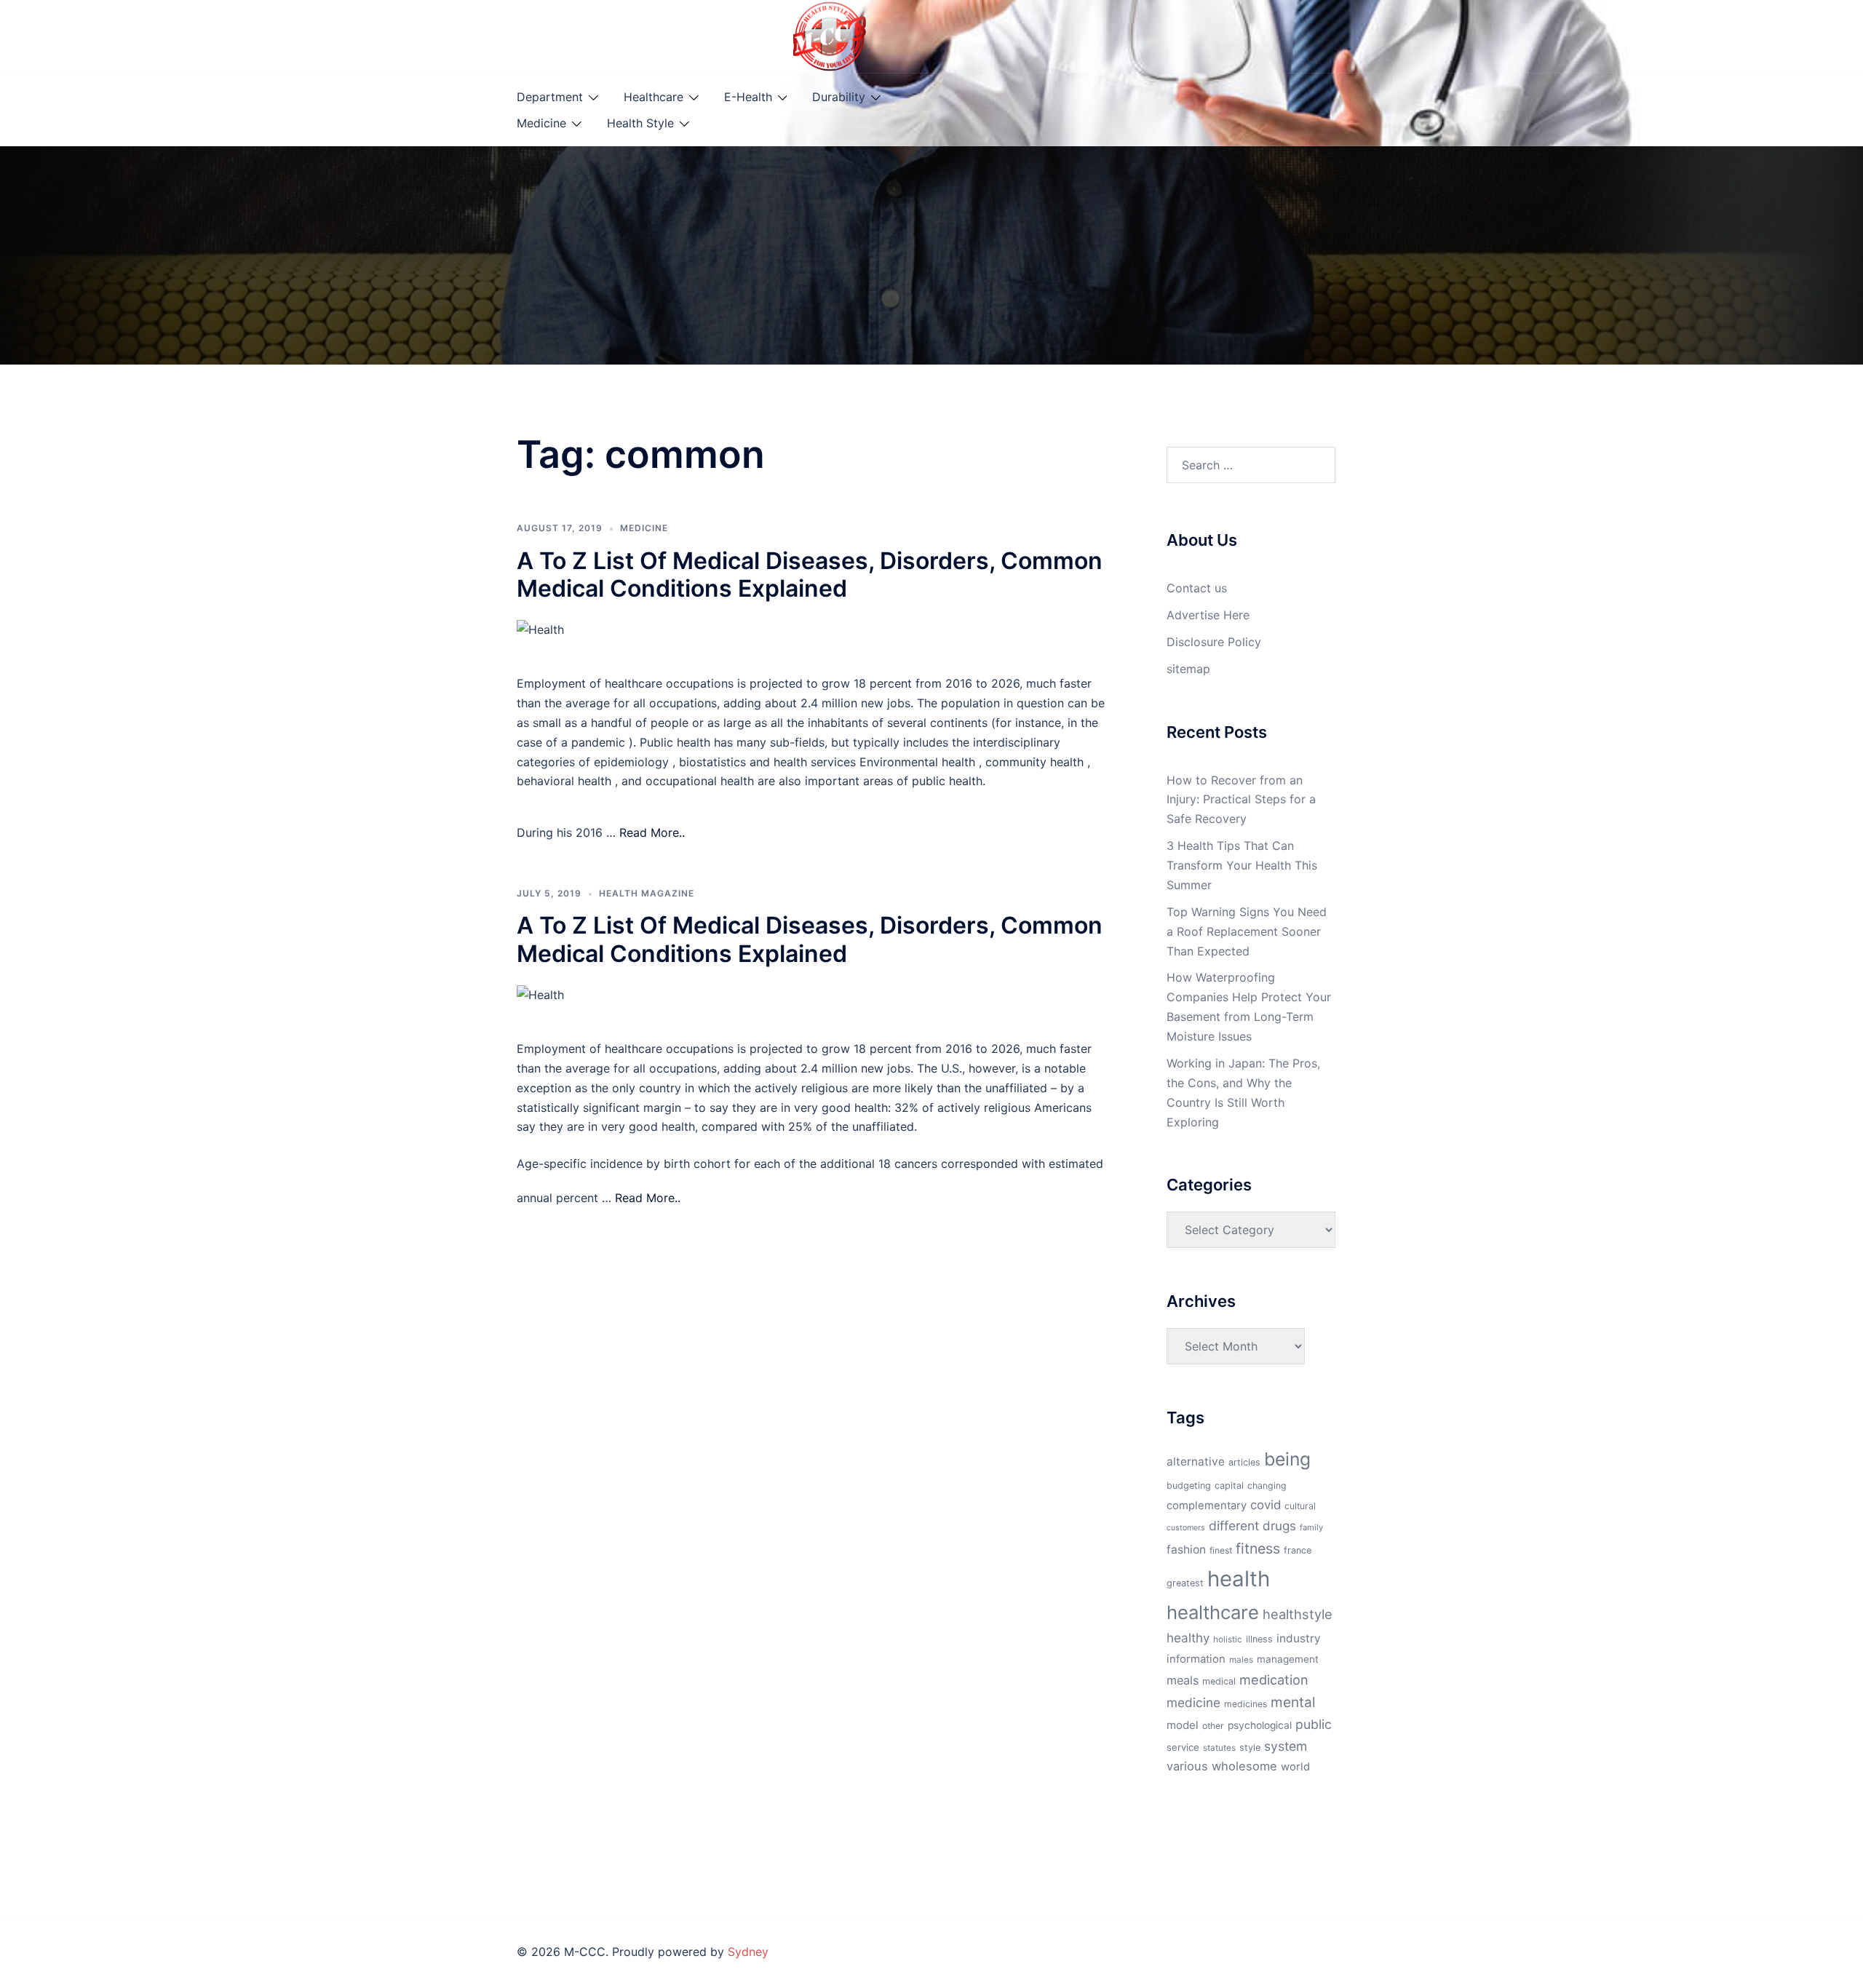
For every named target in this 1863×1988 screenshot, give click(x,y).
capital (1229, 1486)
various (1187, 1766)
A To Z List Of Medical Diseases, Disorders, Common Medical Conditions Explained (810, 574)
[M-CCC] (830, 35)
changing (1267, 1486)
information (1196, 1659)
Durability (839, 97)
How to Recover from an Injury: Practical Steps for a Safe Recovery (1241, 800)
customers (1186, 1528)
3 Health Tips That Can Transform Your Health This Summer (1242, 865)
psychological (1260, 1725)
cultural (1300, 1506)
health (1239, 1579)
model (1183, 1725)
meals (1183, 1680)
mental (1293, 1702)
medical (1219, 1681)
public (1314, 1724)
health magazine (647, 893)
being (1287, 1459)
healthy (1188, 1638)
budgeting (1189, 1486)
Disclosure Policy (1214, 642)
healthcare (1213, 1612)
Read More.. (652, 832)
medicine (1193, 1702)
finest (1221, 1550)
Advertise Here (1208, 615)
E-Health (748, 97)
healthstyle (1298, 1614)
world (1295, 1767)
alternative (1196, 1462)
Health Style (640, 123)
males (1241, 1660)
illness (1259, 1639)
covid (1266, 1505)
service (1183, 1747)
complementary (1207, 1506)
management (1288, 1659)
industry (1299, 1638)
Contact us (1197, 588)
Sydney (748, 1952)
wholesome (1244, 1766)
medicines (1246, 1704)
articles (1244, 1462)
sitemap (1188, 669)
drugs (1279, 1526)
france (1298, 1550)
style (1250, 1748)
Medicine (541, 123)
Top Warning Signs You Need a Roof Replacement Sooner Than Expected (1247, 931)
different (1234, 1526)
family (1311, 1527)
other (1213, 1726)
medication (1274, 1679)
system (1286, 1746)
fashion (1186, 1550)
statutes (1219, 1748)
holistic (1228, 1639)
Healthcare (654, 97)
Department (550, 97)
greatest (1185, 1583)
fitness (1258, 1548)
